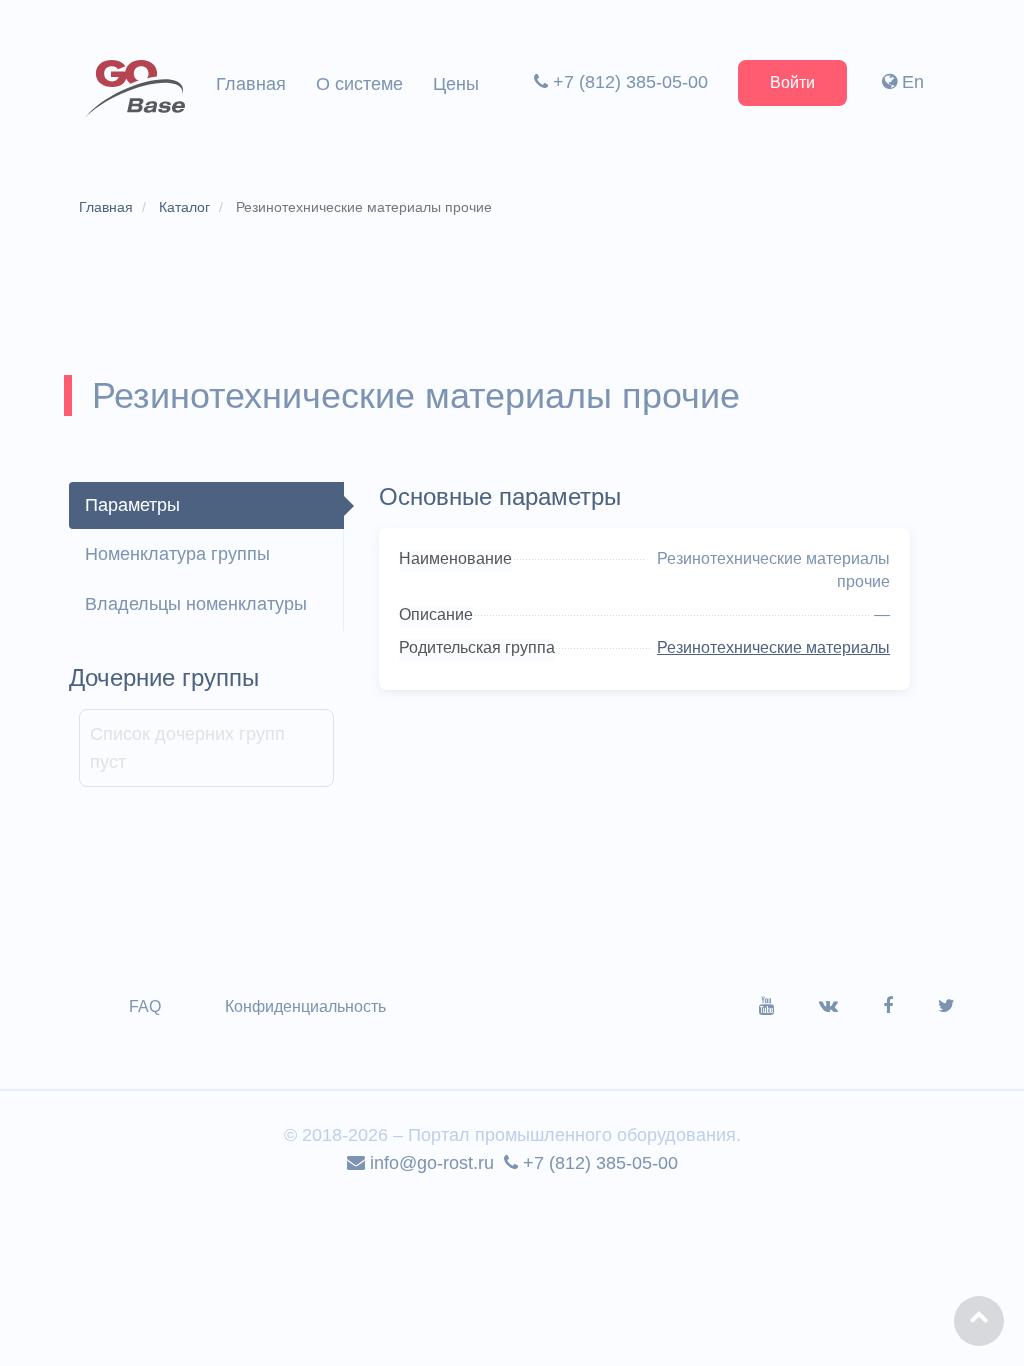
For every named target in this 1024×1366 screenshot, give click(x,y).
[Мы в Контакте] (851, 1006)
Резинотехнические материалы (773, 647)
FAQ (145, 1006)
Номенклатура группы (177, 554)
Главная (251, 84)
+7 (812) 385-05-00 (628, 82)
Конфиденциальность (305, 1006)
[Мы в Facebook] (910, 1006)
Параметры (132, 505)
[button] (979, 1321)
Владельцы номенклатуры (196, 604)
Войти (792, 82)
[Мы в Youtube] (789, 1006)
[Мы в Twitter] (946, 1006)
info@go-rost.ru (429, 1163)
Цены (456, 84)
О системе (359, 84)
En (910, 82)
